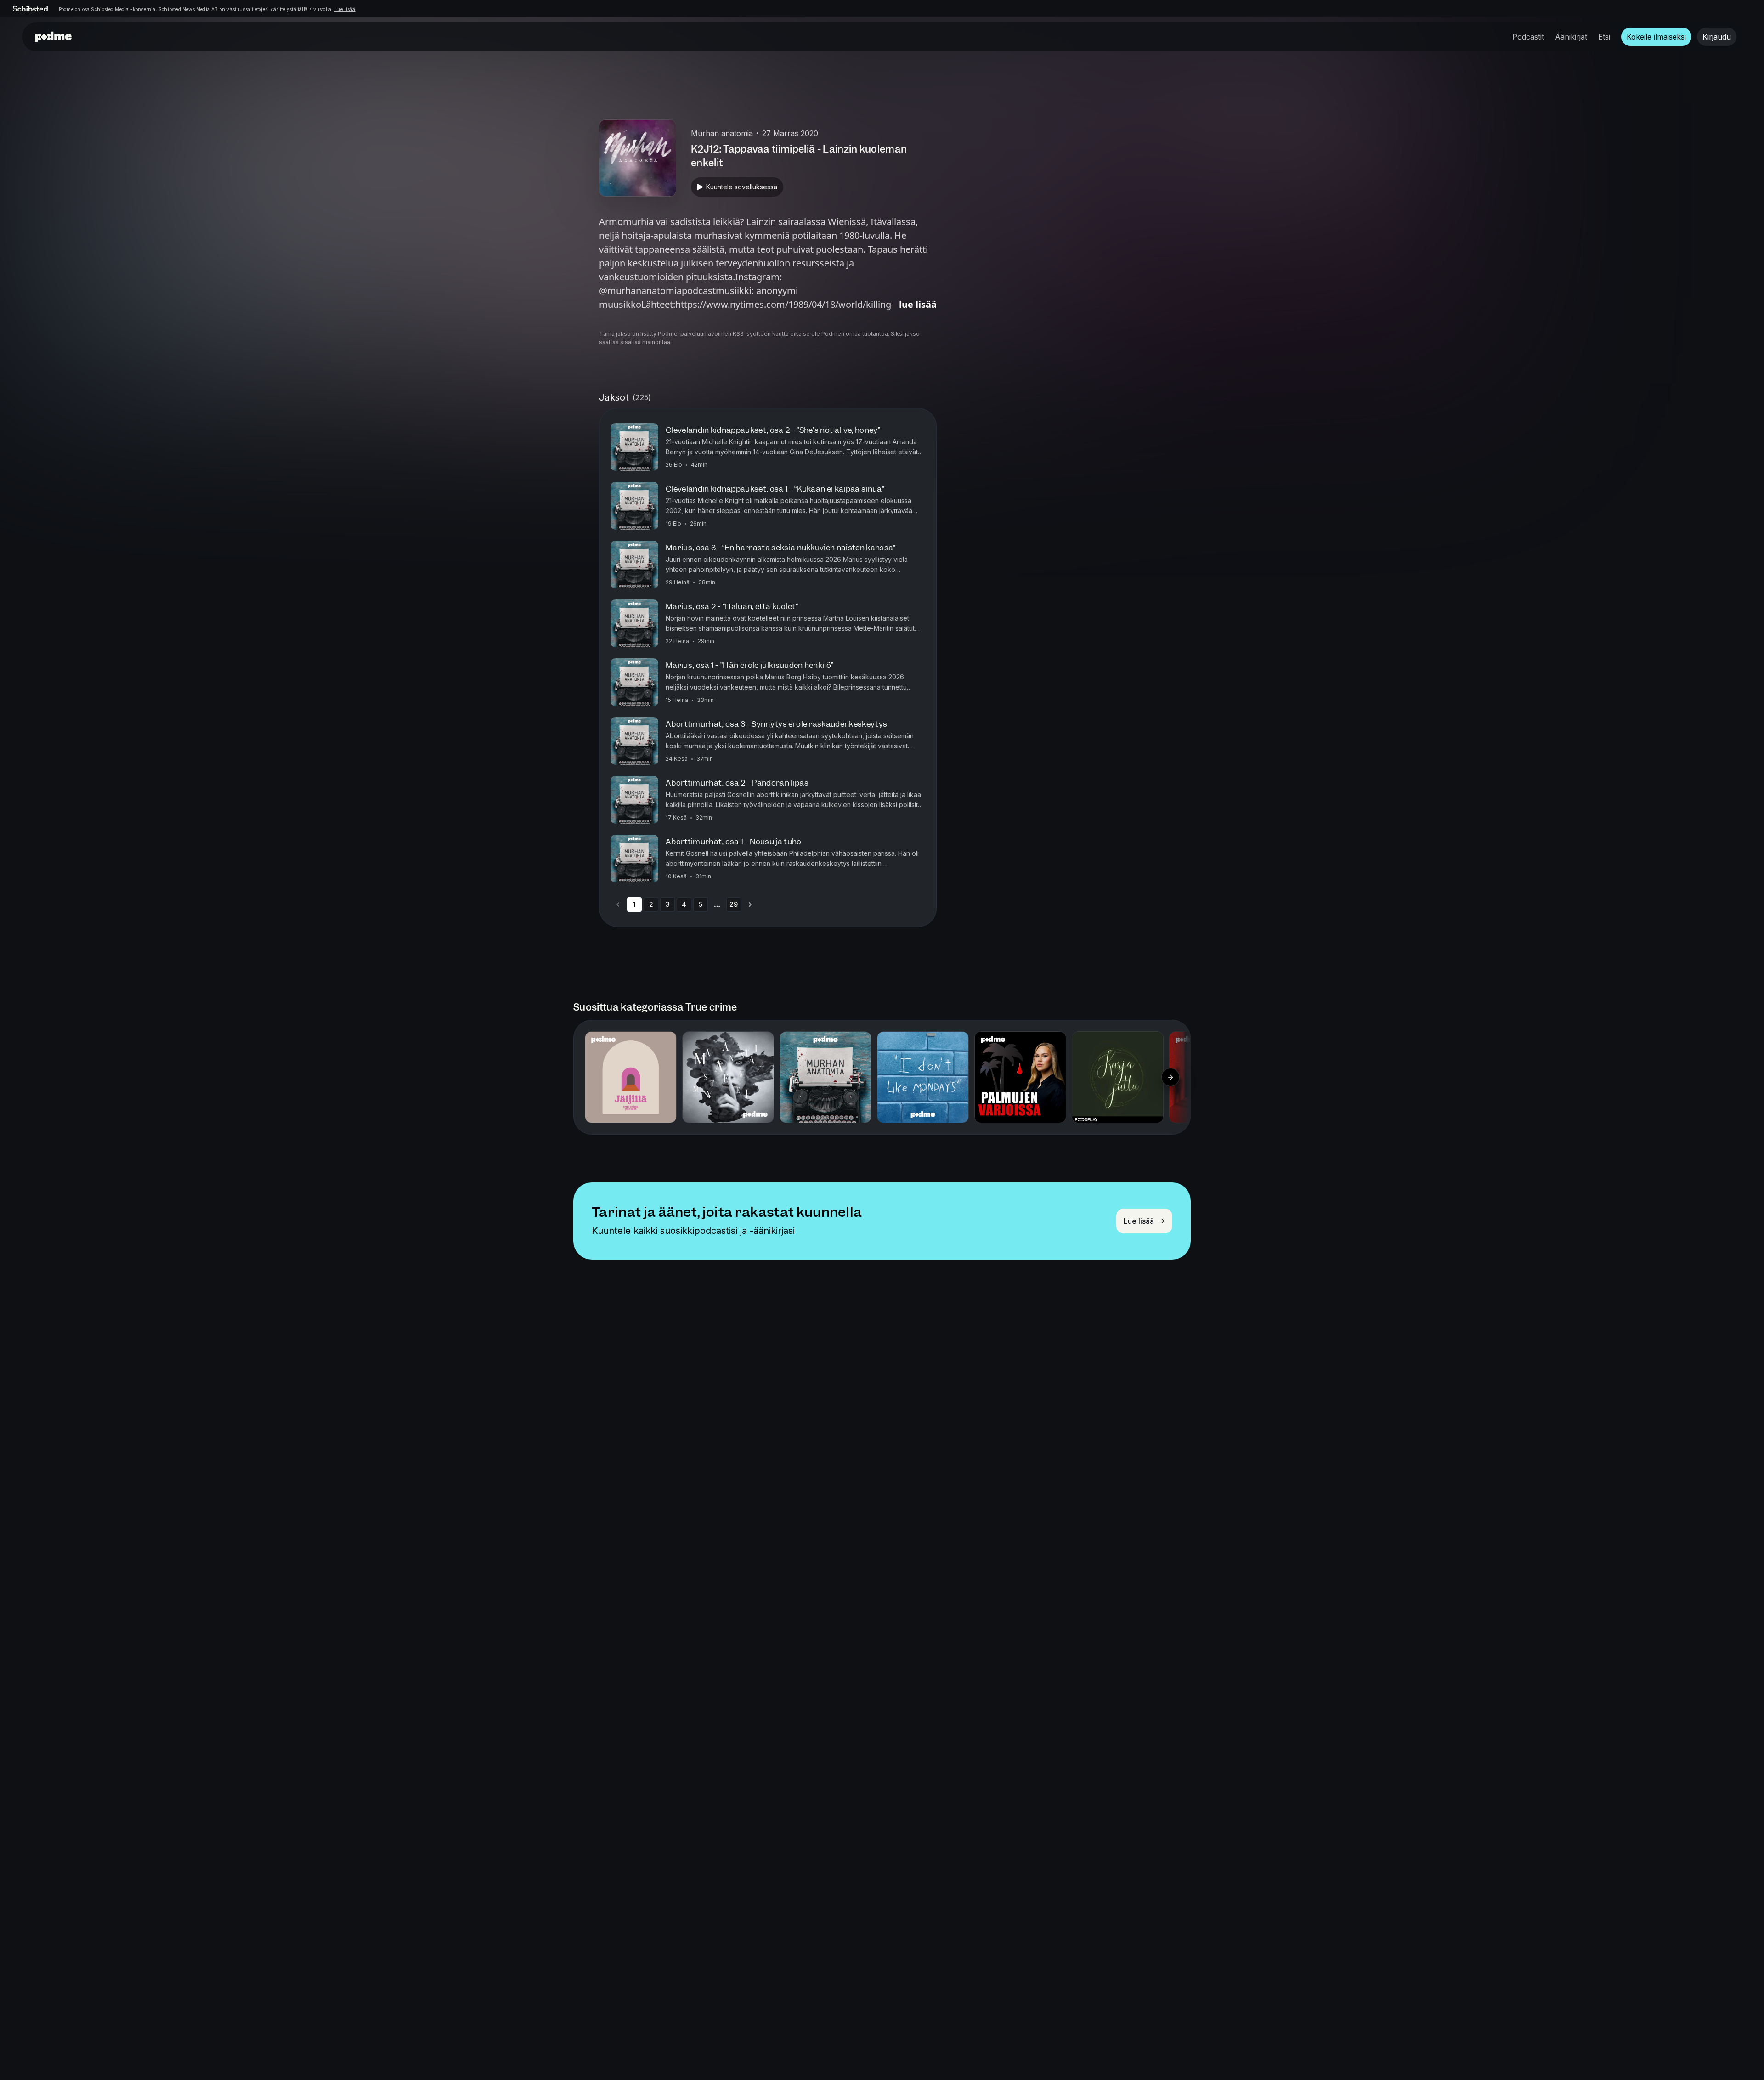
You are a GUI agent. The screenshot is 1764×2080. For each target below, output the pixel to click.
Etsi (1604, 37)
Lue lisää (345, 9)
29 (734, 904)
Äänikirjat (1571, 37)
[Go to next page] (750, 904)
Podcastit (1528, 37)
